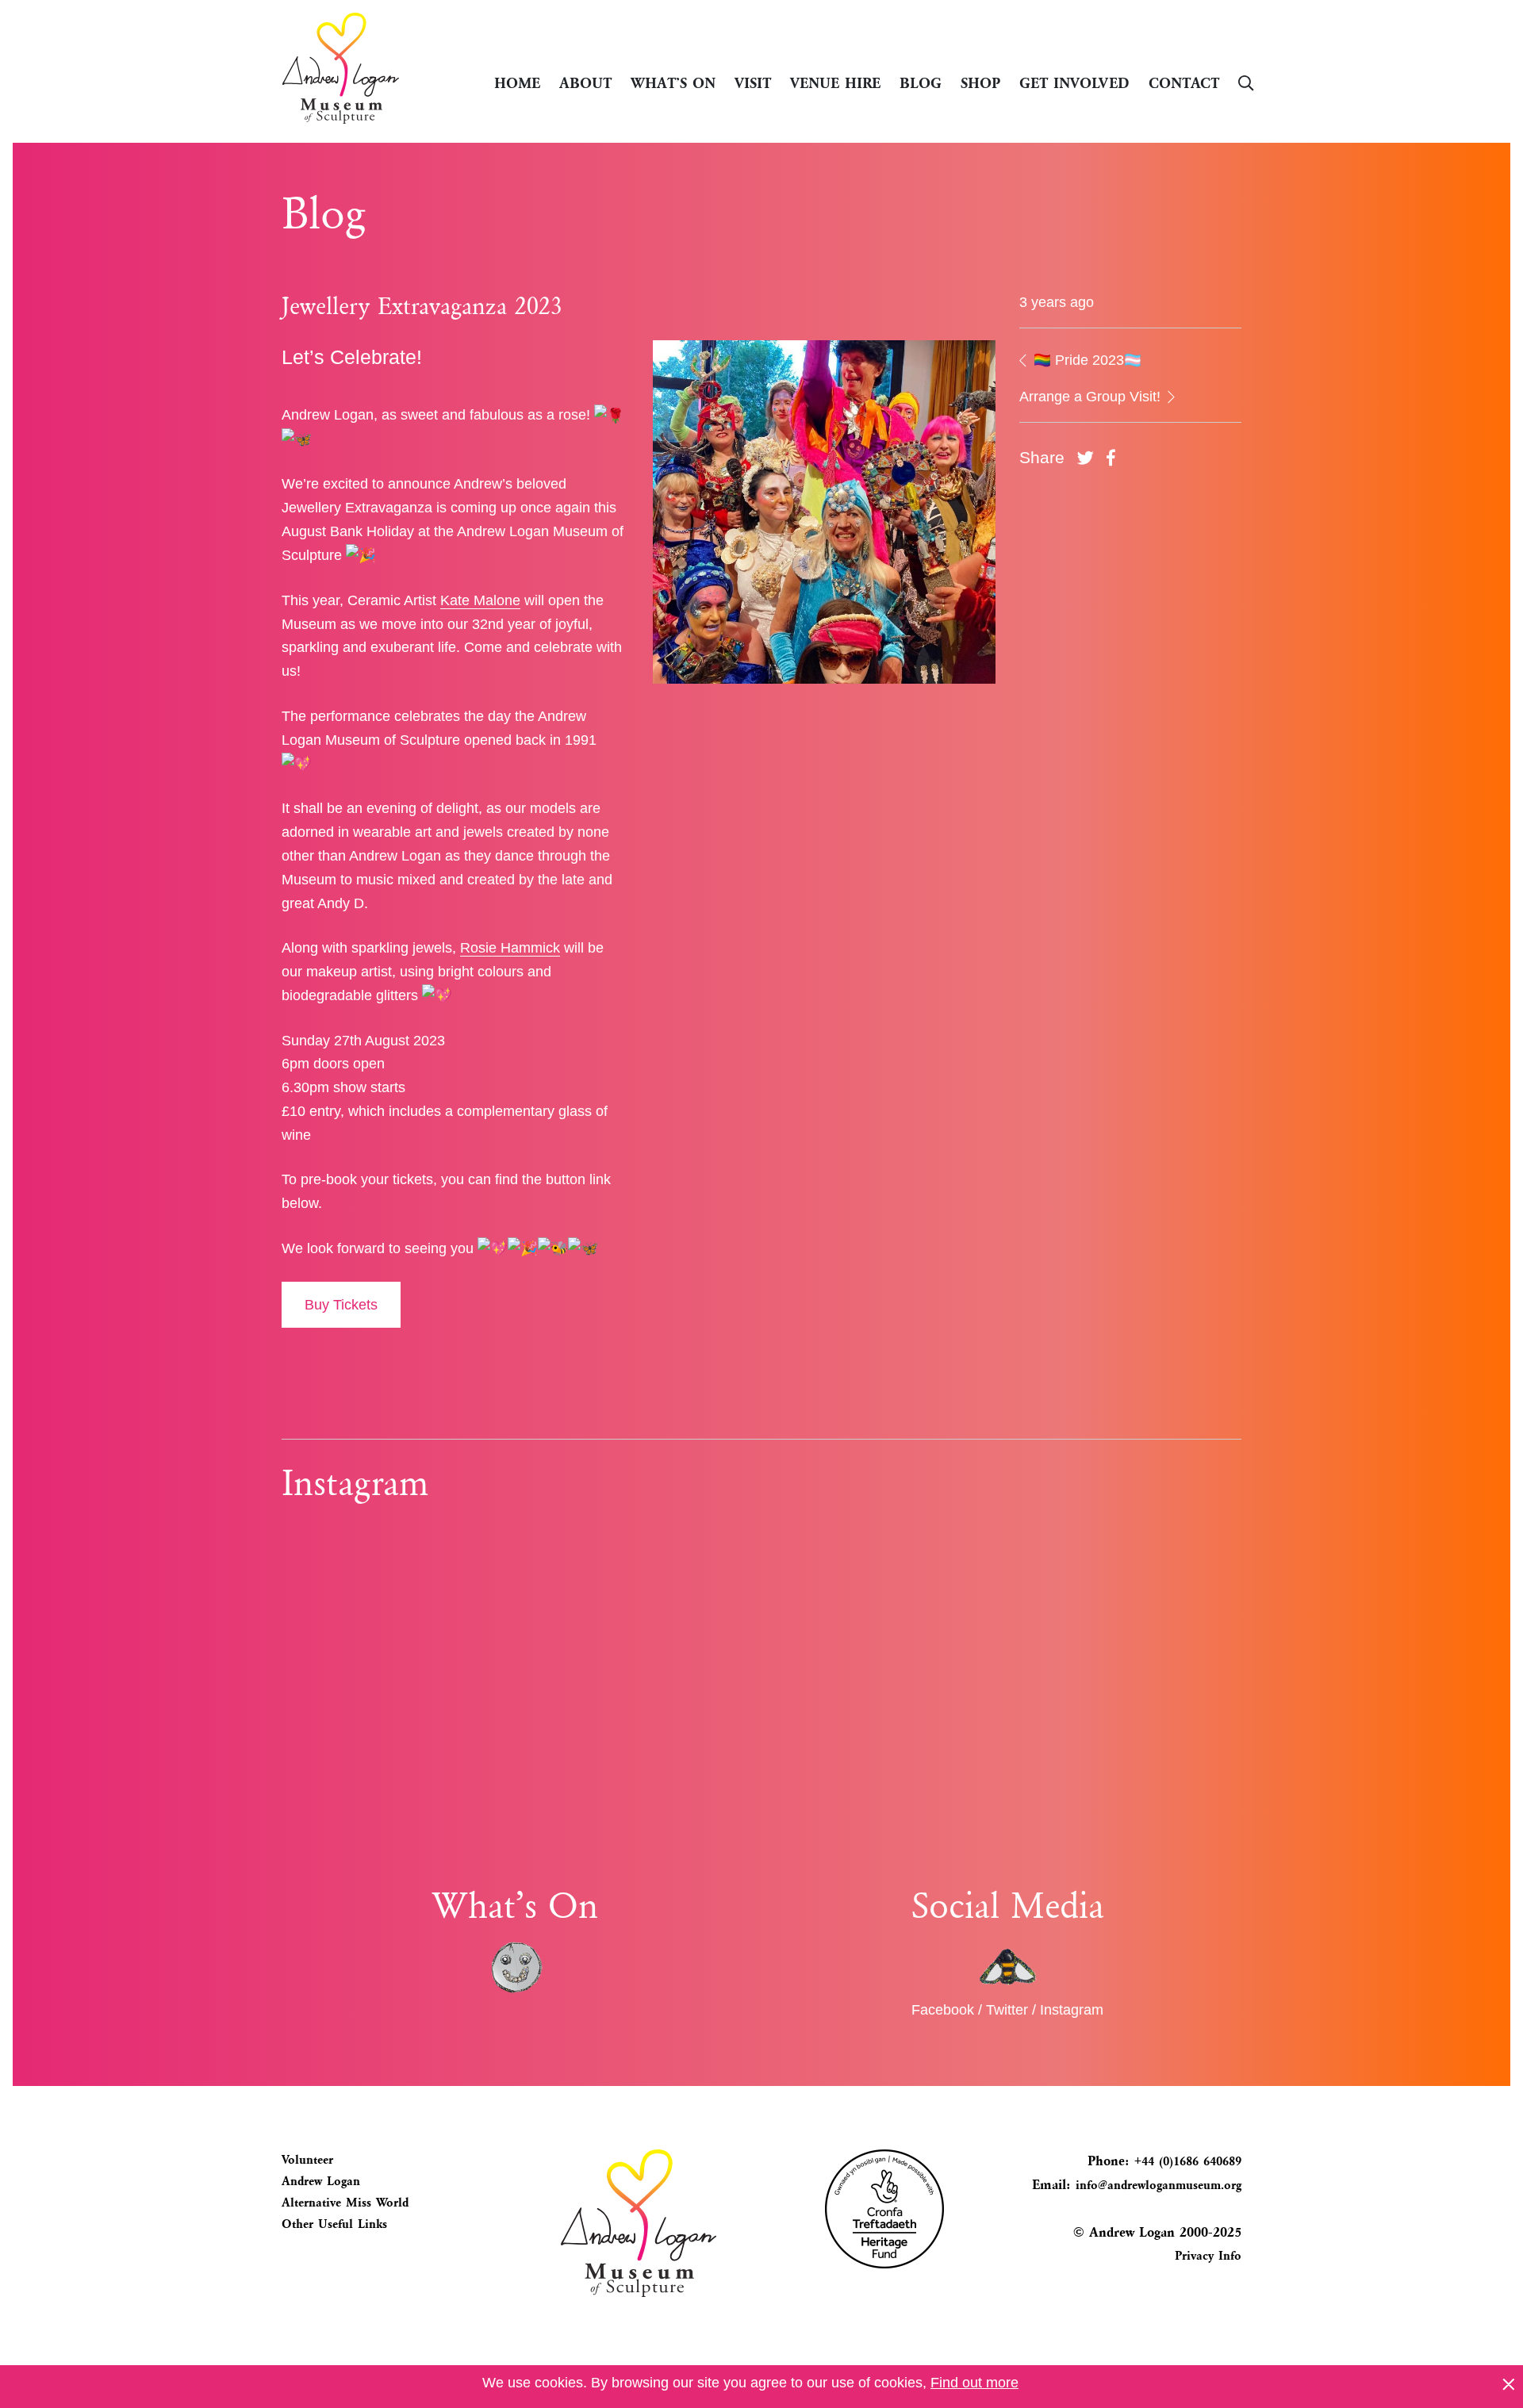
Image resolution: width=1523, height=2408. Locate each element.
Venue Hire (835, 82)
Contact (1184, 82)
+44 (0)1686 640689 (1185, 2161)
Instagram (1072, 2010)
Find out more (974, 2383)
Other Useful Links (334, 2224)
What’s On (673, 82)
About (585, 82)
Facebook (943, 2010)
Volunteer (307, 2160)
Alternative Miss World (345, 2203)
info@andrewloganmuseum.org (1159, 2185)
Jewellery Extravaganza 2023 (422, 306)
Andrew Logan (321, 2181)
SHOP (980, 82)
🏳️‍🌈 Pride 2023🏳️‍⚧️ (1086, 360)
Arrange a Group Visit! (1092, 397)
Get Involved (1074, 82)
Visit (753, 82)
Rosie (480, 948)
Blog (921, 82)
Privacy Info (1208, 2256)
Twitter (1007, 2010)
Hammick (530, 948)
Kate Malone (480, 600)
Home (517, 82)
